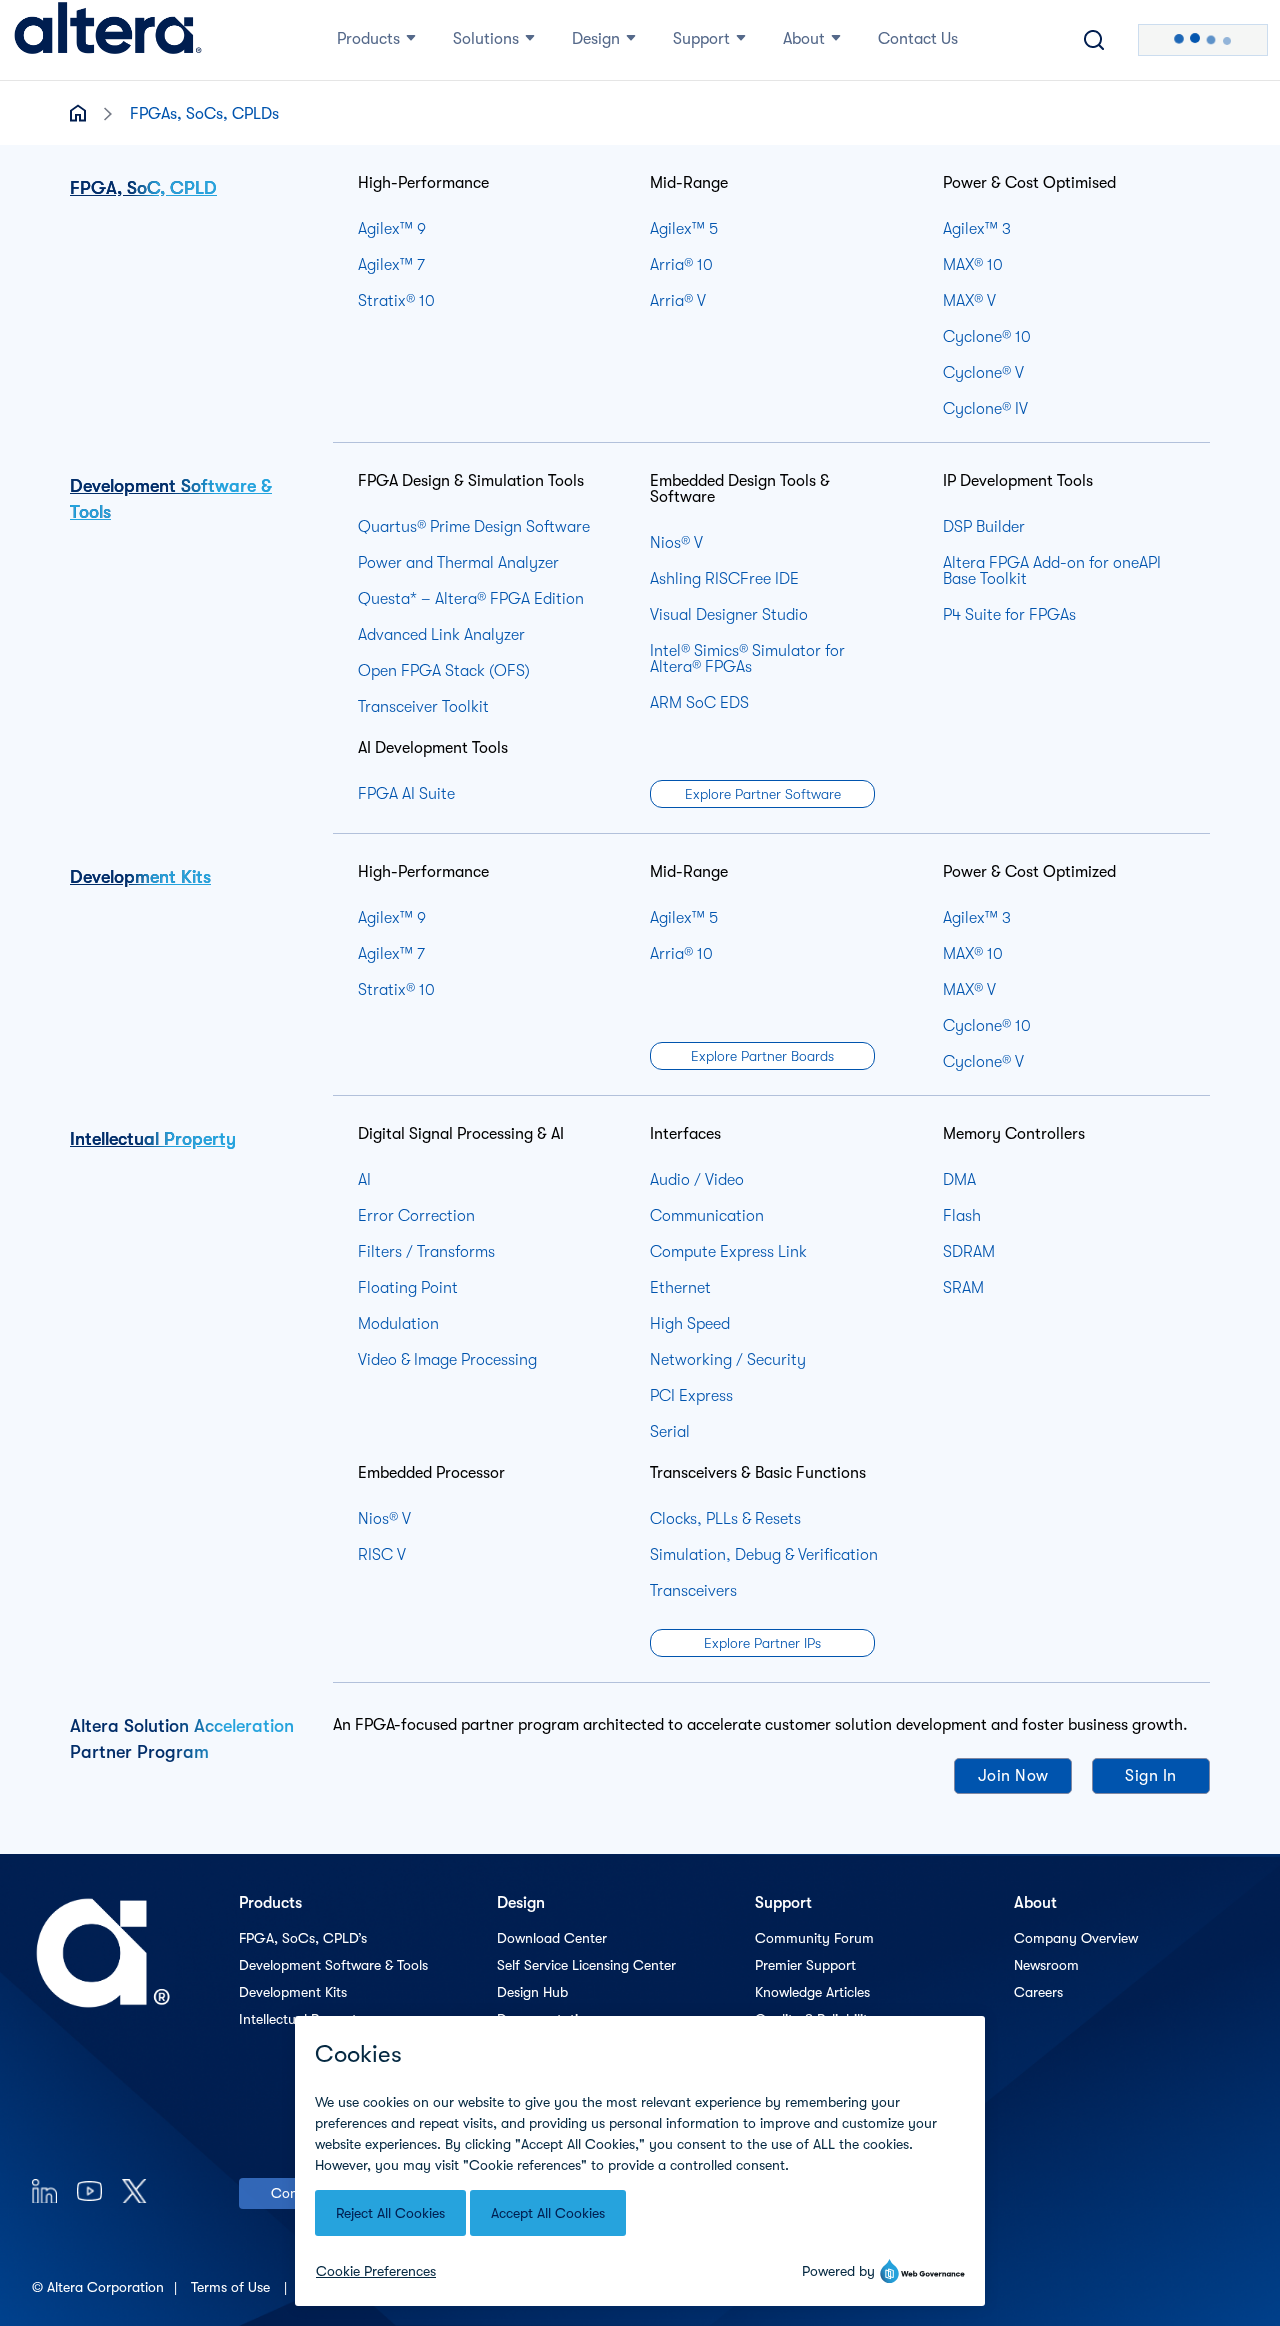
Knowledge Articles (812, 1992)
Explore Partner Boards (762, 1056)
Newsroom (1046, 1965)
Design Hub (532, 1992)
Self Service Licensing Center (586, 1965)
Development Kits (140, 877)
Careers (1038, 1992)
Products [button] (368, 39)
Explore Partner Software (763, 794)
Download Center (552, 1938)
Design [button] (596, 39)
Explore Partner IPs (762, 1643)
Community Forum (814, 1938)
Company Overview (1076, 1938)
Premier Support (805, 1965)
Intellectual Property (153, 1139)
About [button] (804, 39)
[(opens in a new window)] (44, 2190)
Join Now (1013, 1776)
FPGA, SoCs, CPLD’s (303, 1938)
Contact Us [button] (918, 39)
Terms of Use (232, 2287)
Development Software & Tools (333, 1965)
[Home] (108, 40)
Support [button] (701, 39)
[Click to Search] (1094, 40)
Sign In (1151, 1776)
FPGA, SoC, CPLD (143, 188)
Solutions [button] (486, 39)
